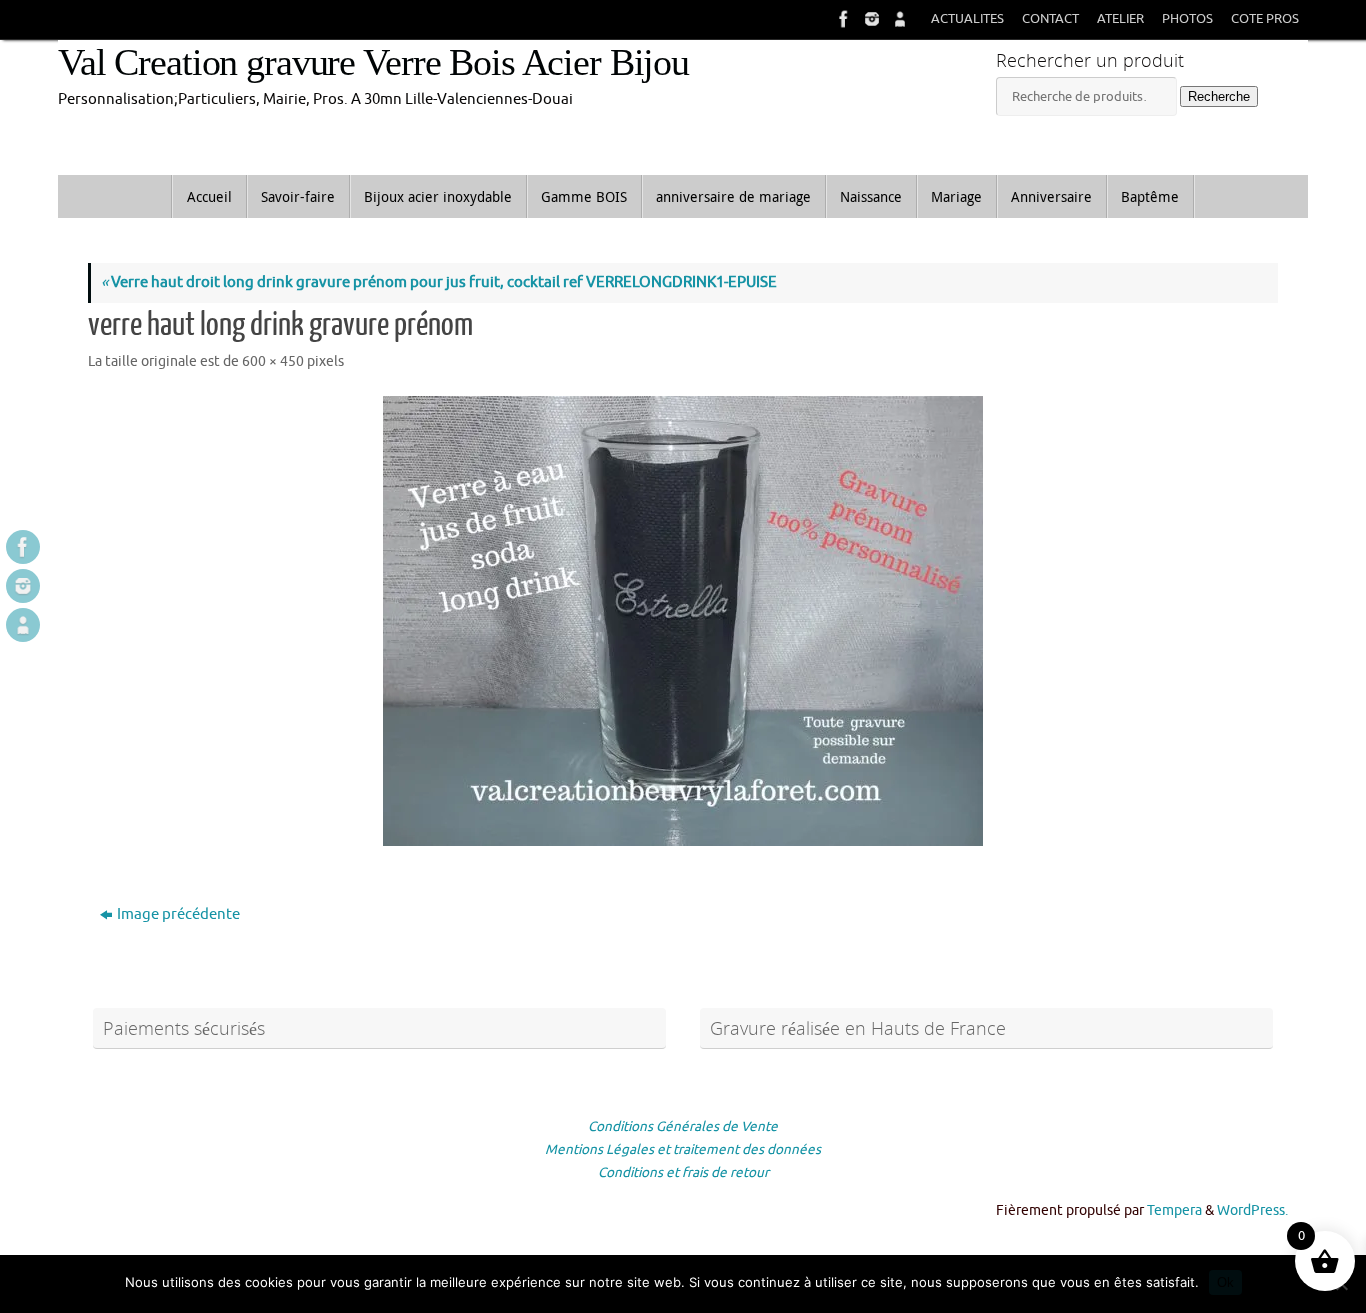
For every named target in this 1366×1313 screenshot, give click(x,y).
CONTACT (1050, 19)
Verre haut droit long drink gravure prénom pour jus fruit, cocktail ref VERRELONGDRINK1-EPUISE (439, 282)
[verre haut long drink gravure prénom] (683, 621)
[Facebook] (842, 19)
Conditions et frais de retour (683, 1172)
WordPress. (1252, 1210)
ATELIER (1120, 19)
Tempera (1174, 1210)
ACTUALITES (967, 19)
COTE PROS (1265, 19)
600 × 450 (273, 361)
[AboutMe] (898, 19)
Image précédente (178, 914)
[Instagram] (870, 19)
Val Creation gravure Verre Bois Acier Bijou (373, 62)
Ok (1225, 1282)
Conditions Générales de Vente (683, 1126)
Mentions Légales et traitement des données (683, 1149)
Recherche (1219, 96)
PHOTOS (1187, 19)
